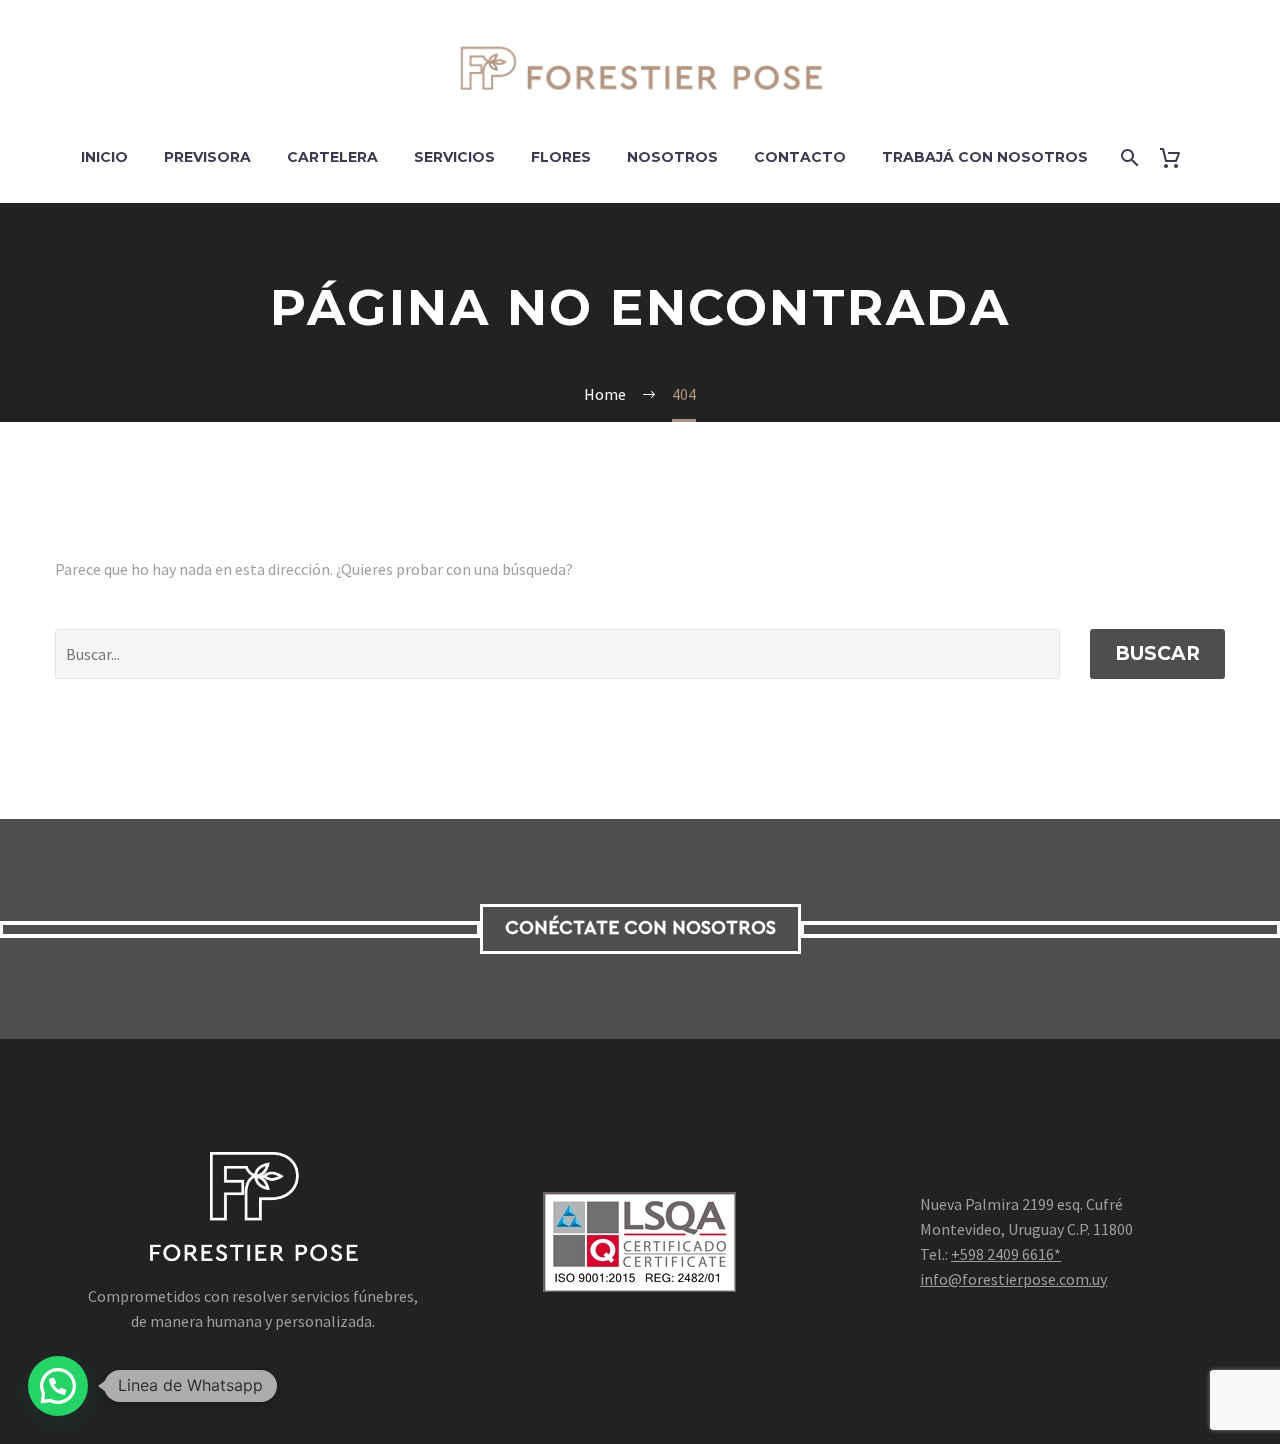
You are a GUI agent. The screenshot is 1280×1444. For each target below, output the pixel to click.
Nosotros (672, 157)
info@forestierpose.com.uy (1013, 1279)
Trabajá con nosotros (985, 157)
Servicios (454, 157)
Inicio (104, 157)
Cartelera (332, 157)
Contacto (800, 157)
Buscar (1157, 653)
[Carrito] (1178, 157)
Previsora (207, 157)
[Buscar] (1128, 157)
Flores (561, 157)
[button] (58, 1386)
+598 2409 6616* (1006, 1254)
